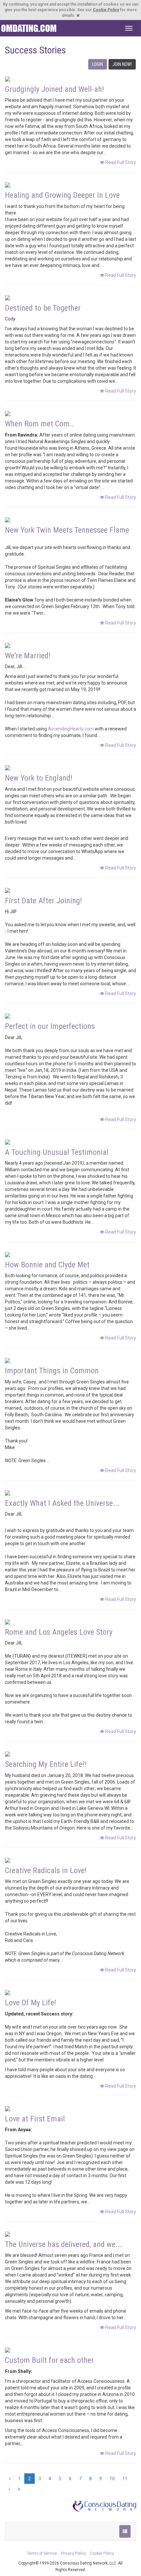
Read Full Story (120, 162)
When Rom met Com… (40, 424)
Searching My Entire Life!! (46, 1764)
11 (125, 2479)
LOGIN (98, 64)
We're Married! (28, 656)
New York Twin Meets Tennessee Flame (67, 530)
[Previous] (10, 2479)
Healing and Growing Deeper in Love (62, 195)
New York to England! (39, 778)
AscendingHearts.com (71, 729)
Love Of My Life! (30, 2003)
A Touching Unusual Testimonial (57, 1152)
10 (112, 2479)
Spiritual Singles (29, 28)
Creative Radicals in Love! (46, 1871)
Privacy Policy (73, 2553)
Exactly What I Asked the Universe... (62, 1503)
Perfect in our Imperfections (50, 1026)
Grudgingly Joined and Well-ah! (54, 89)
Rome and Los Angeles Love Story (59, 1632)
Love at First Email (35, 2119)
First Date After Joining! (43, 901)
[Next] (9, 2489)
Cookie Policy (106, 10)
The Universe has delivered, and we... (64, 2244)
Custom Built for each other (49, 2360)
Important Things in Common (52, 1371)
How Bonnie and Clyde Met (47, 1265)
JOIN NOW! (122, 64)
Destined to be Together (43, 308)
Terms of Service (42, 2553)
